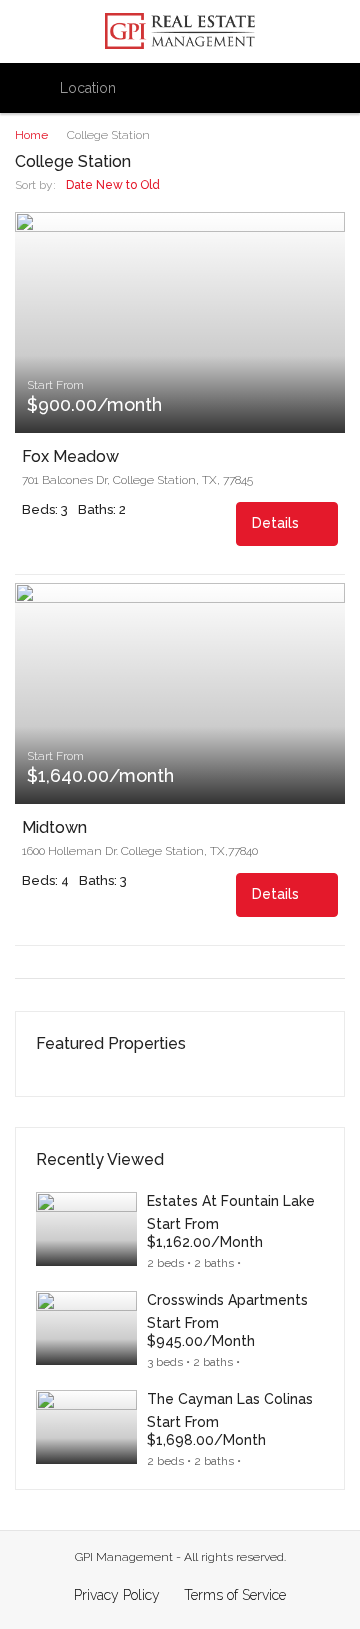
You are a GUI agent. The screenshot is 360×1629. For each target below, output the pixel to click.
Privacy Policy (117, 1595)
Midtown (54, 828)
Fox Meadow (70, 457)
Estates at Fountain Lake (231, 1201)
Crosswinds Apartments (227, 1300)
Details (277, 523)
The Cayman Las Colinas (230, 1399)
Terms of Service (235, 1595)
